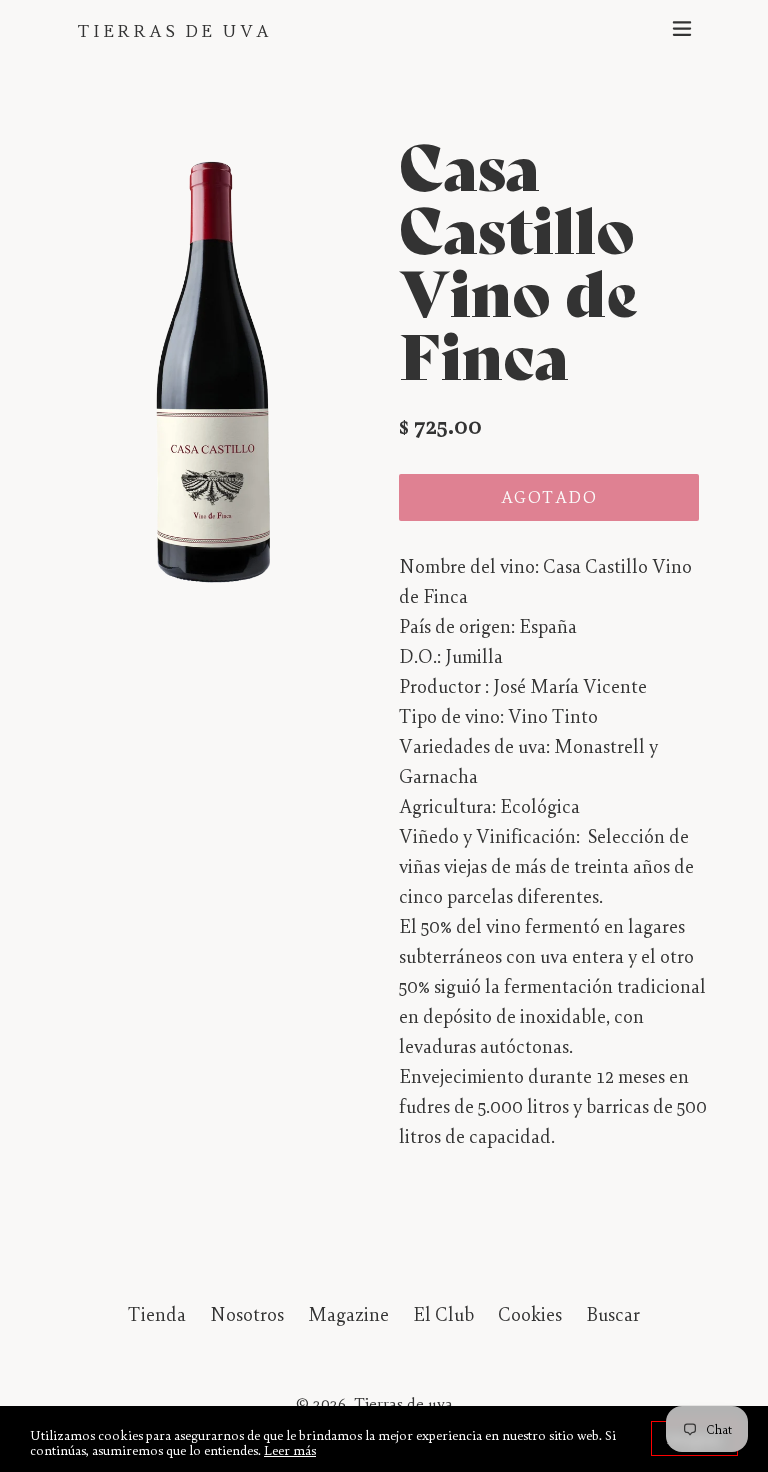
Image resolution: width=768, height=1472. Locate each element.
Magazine (348, 1314)
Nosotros (247, 1314)
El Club (443, 1314)
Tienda (157, 1314)
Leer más (290, 1450)
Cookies (530, 1314)
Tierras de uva (174, 30)
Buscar (613, 1314)
